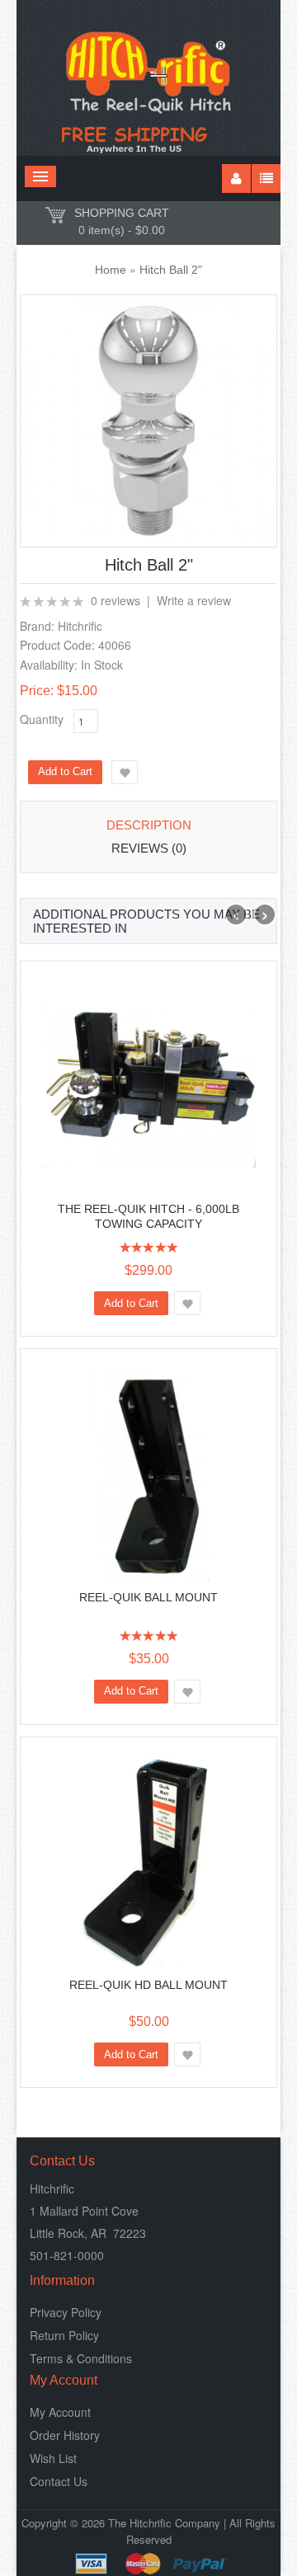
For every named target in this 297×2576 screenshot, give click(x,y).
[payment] (148, 2564)
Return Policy (64, 2335)
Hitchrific (80, 626)
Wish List (53, 2458)
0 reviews (115, 600)
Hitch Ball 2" (171, 270)
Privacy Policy (66, 2312)
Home (111, 270)
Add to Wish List (125, 772)
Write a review (194, 600)
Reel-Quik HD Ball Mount (148, 1985)
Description (149, 825)
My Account (60, 2412)
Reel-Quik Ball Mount (148, 1597)
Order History (65, 2435)
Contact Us (59, 2481)
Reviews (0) (149, 848)
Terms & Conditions (81, 2358)
